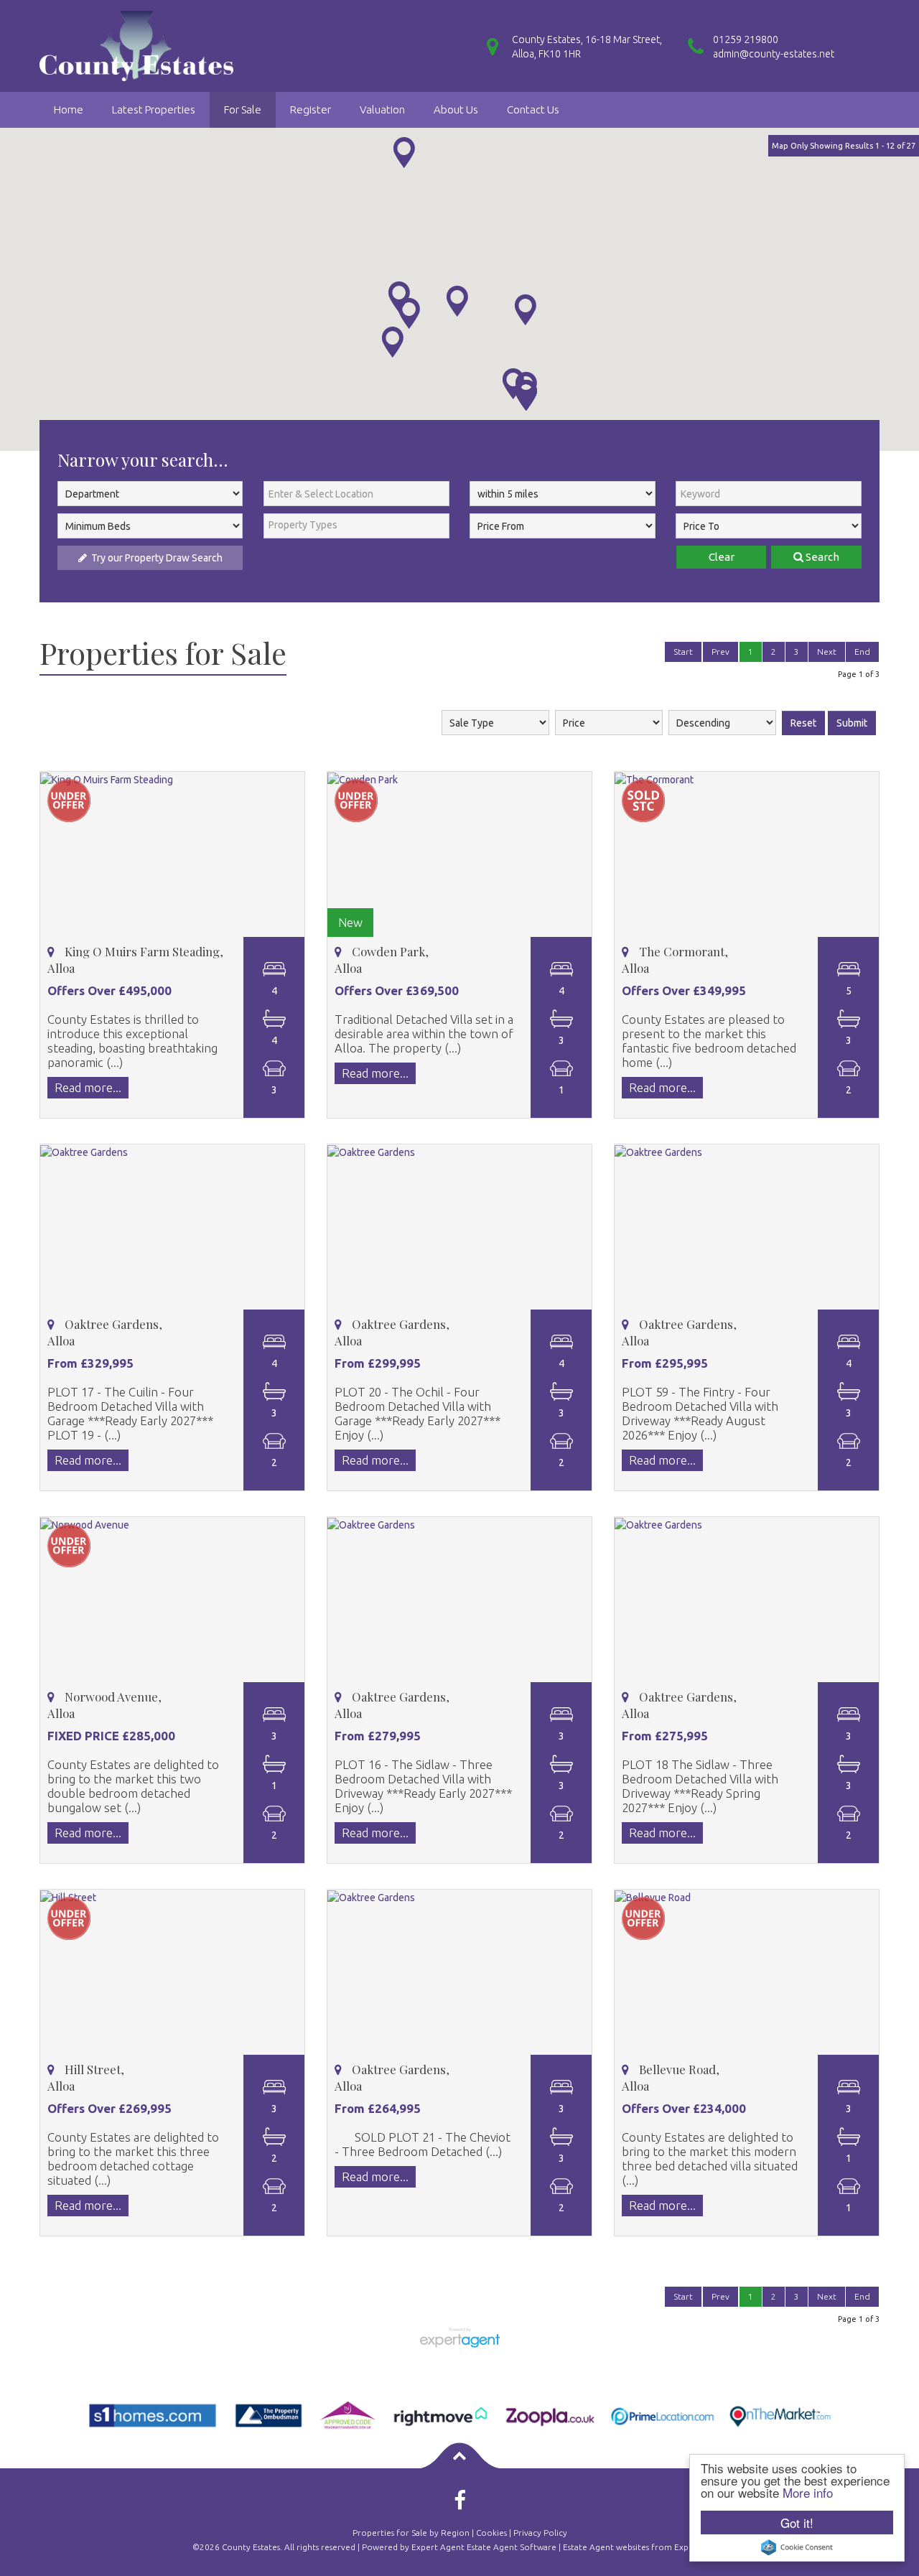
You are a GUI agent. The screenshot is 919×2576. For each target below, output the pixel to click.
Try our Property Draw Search (155, 558)
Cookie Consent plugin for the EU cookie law (797, 2547)
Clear (722, 557)
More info (808, 2492)
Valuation (382, 109)
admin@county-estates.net (774, 54)
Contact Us (533, 109)
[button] (404, 153)
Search (821, 557)
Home (69, 109)
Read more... (88, 1087)
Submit (852, 723)
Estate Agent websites (606, 2547)
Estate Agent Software (512, 2547)
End (862, 652)
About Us (456, 109)
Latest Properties (154, 109)
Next (827, 652)
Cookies (491, 2533)
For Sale (243, 109)
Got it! (797, 2523)
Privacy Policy (540, 2533)
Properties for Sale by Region (411, 2533)
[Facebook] (460, 2505)
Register (311, 109)
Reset (803, 723)
